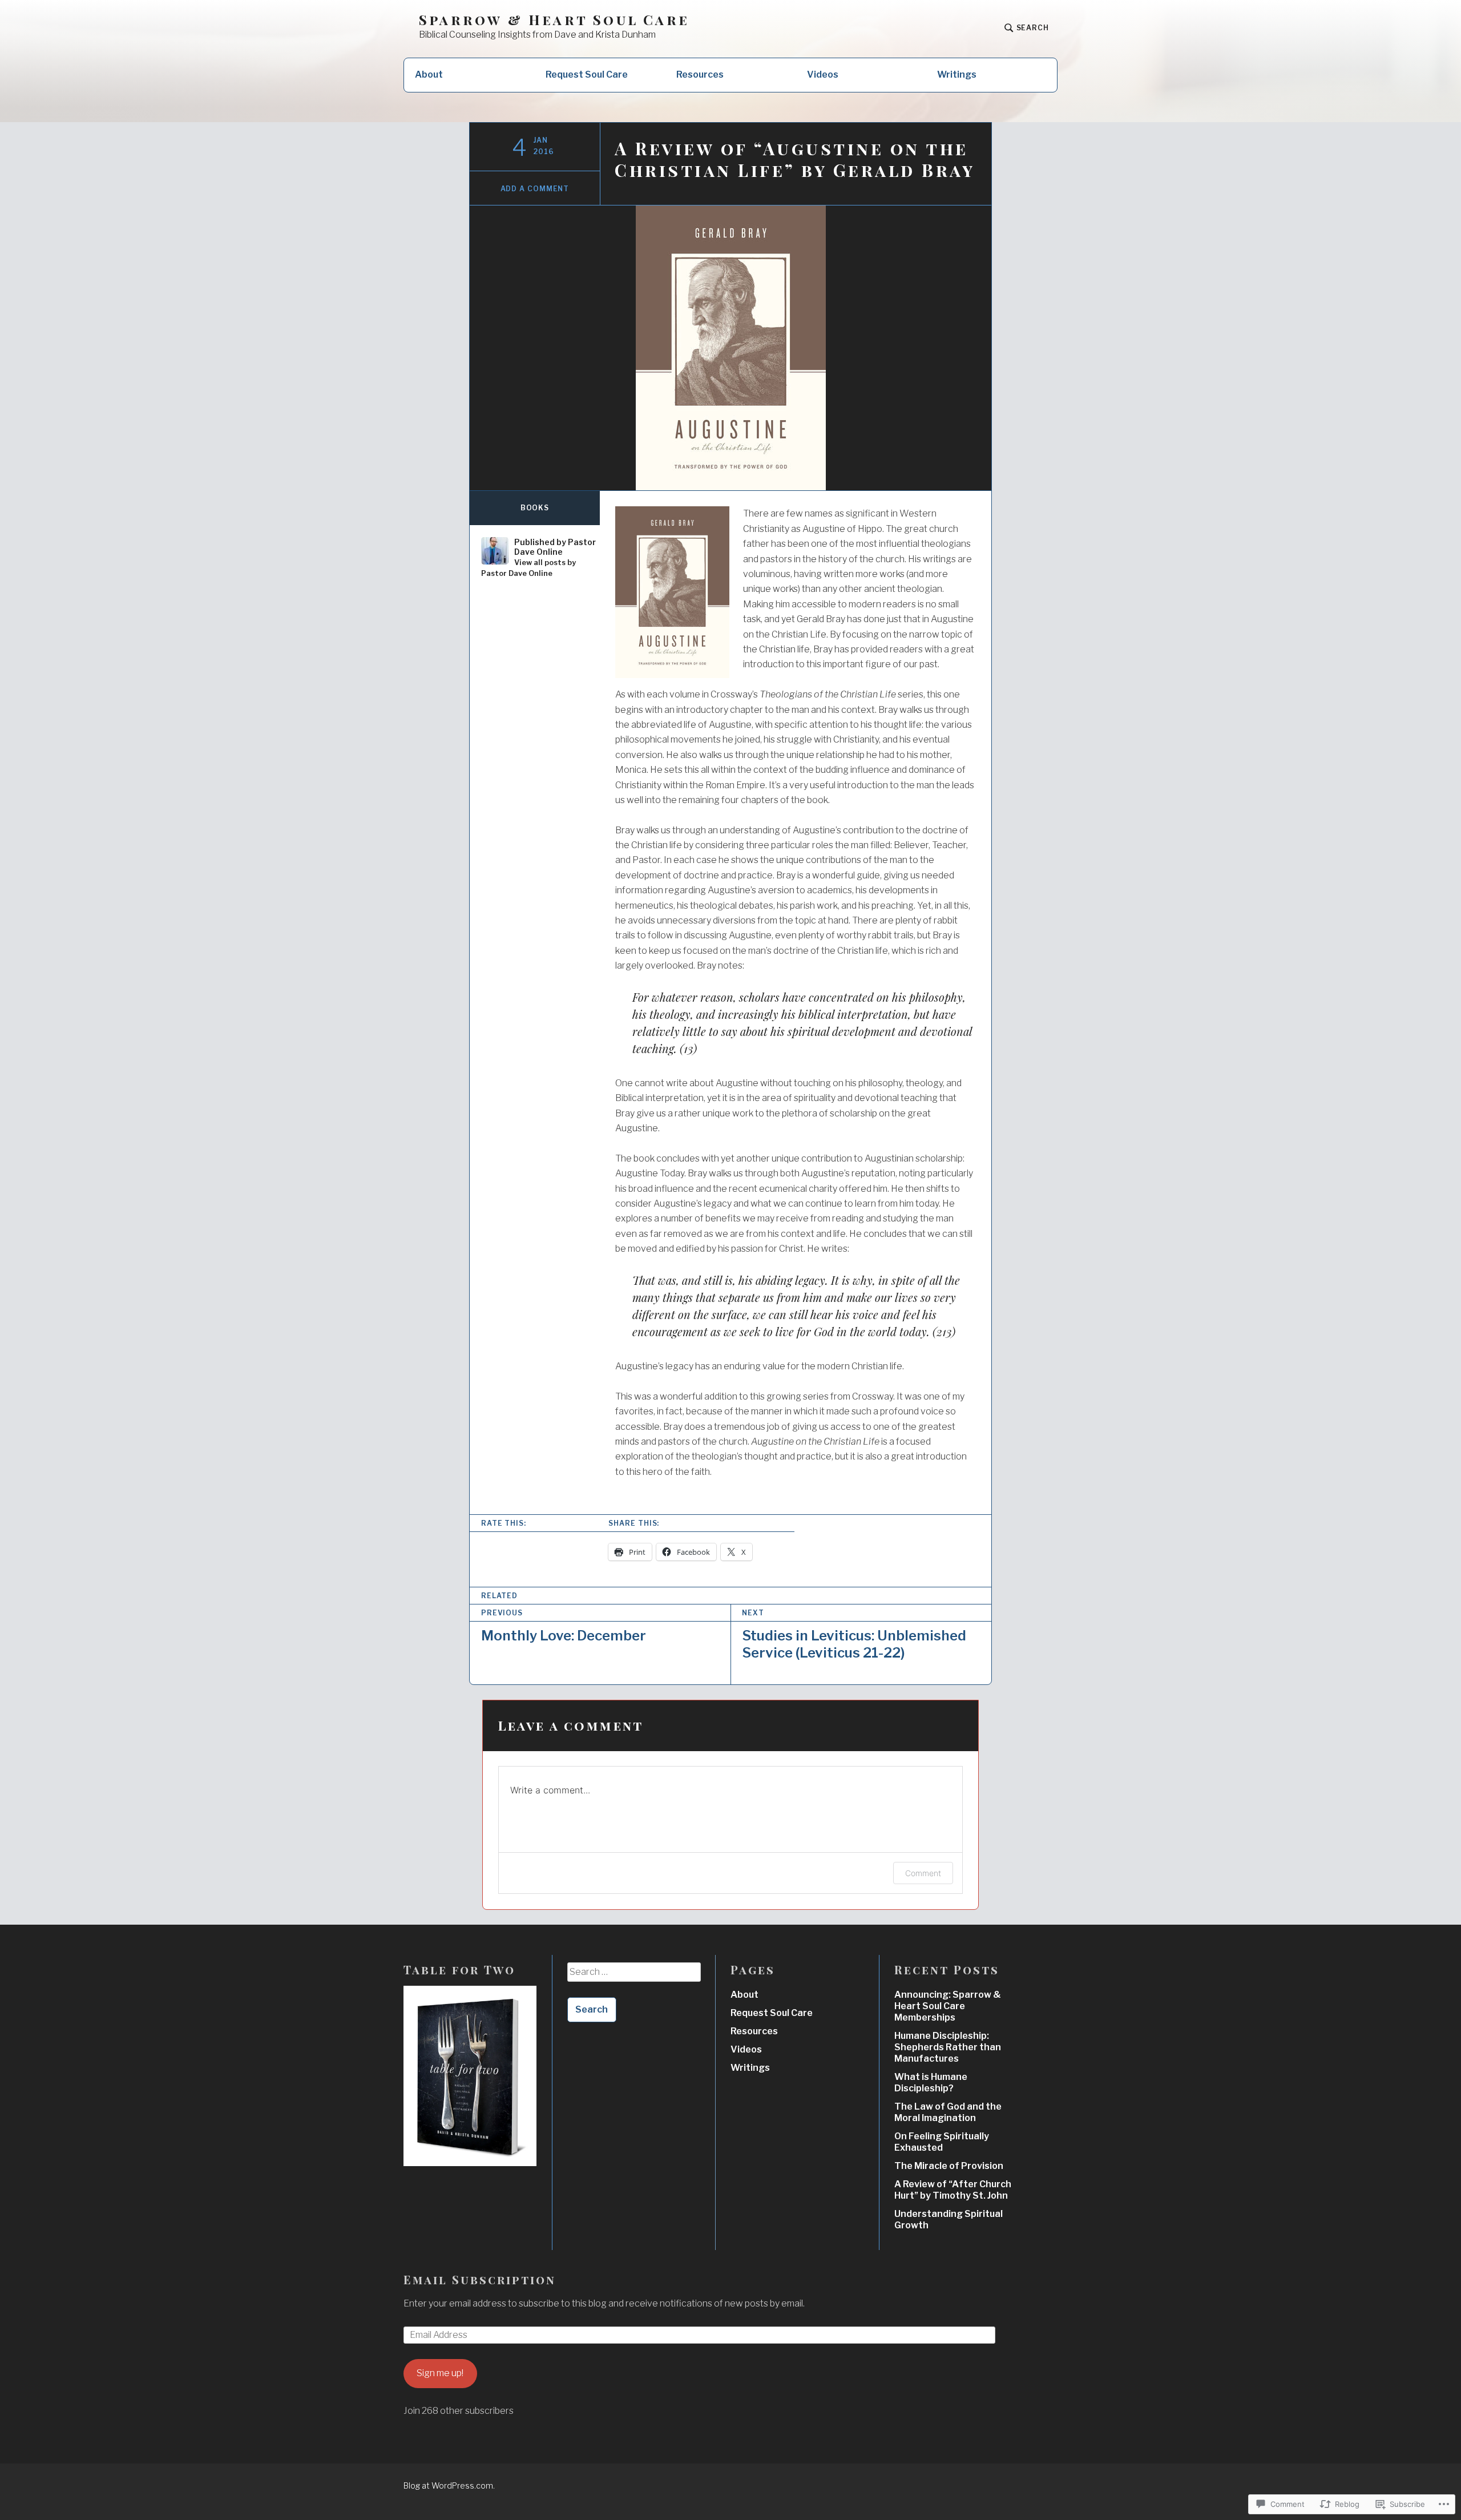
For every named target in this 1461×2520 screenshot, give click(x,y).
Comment (923, 1873)
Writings (957, 74)
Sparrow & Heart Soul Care (554, 20)
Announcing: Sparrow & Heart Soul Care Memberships (948, 2006)
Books (535, 508)
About (429, 74)
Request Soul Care (587, 74)
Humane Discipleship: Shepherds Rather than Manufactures (948, 2047)
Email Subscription (480, 2279)
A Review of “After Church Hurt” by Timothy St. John (953, 2190)
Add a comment (535, 189)
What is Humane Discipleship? (931, 2082)
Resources (700, 74)
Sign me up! (440, 2373)
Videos (823, 74)
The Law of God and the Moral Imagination (948, 2112)
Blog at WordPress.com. (449, 2485)
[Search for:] (634, 1976)
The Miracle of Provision (949, 2166)
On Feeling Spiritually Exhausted (942, 2142)
